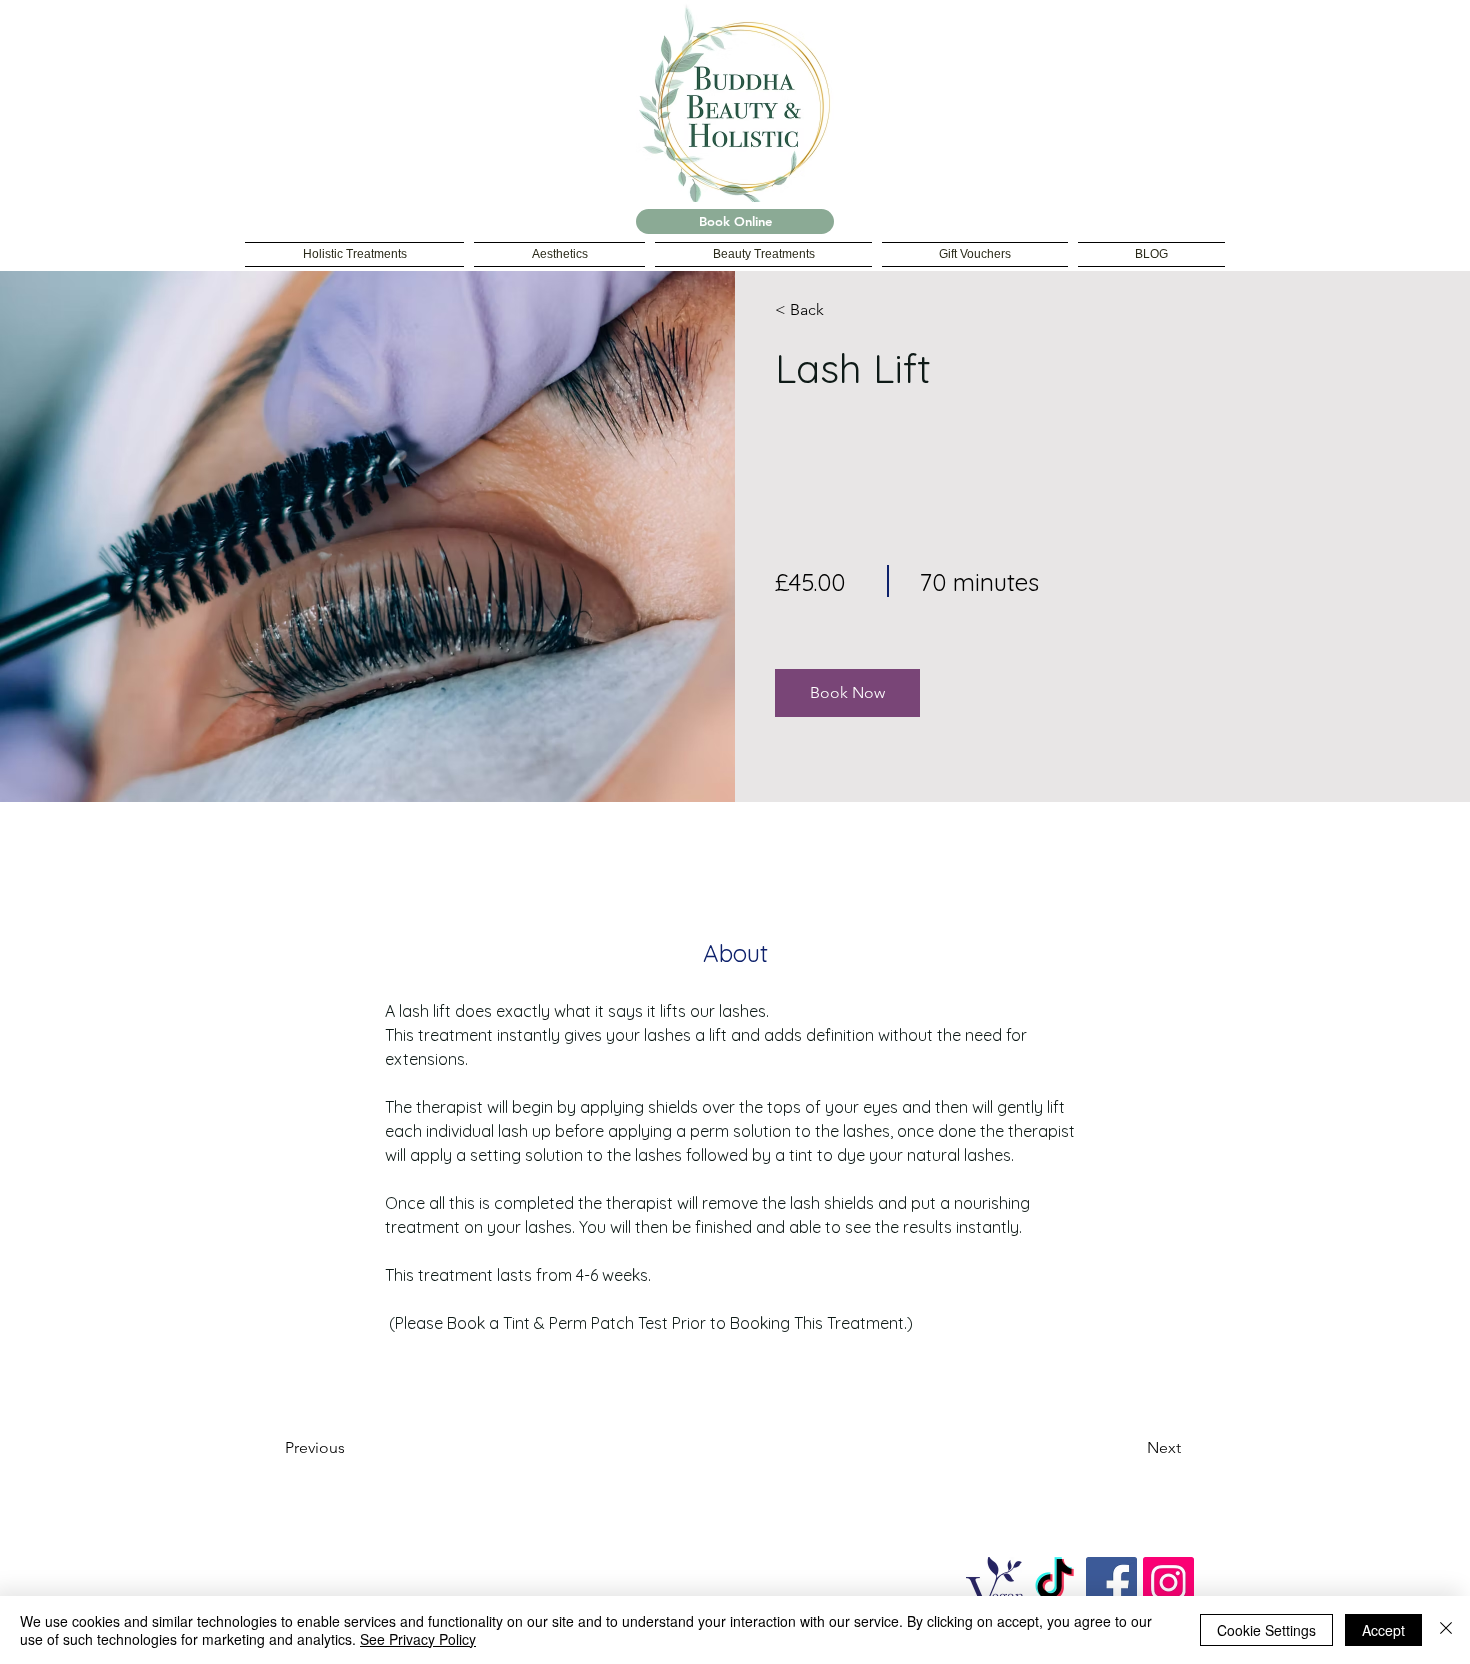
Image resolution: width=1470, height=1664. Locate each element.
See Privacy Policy (418, 1639)
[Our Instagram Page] (1168, 1582)
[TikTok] (1054, 1582)
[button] (847, 693)
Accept (1383, 1630)
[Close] (1446, 1630)
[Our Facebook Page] (1111, 1582)
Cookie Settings (1266, 1630)
